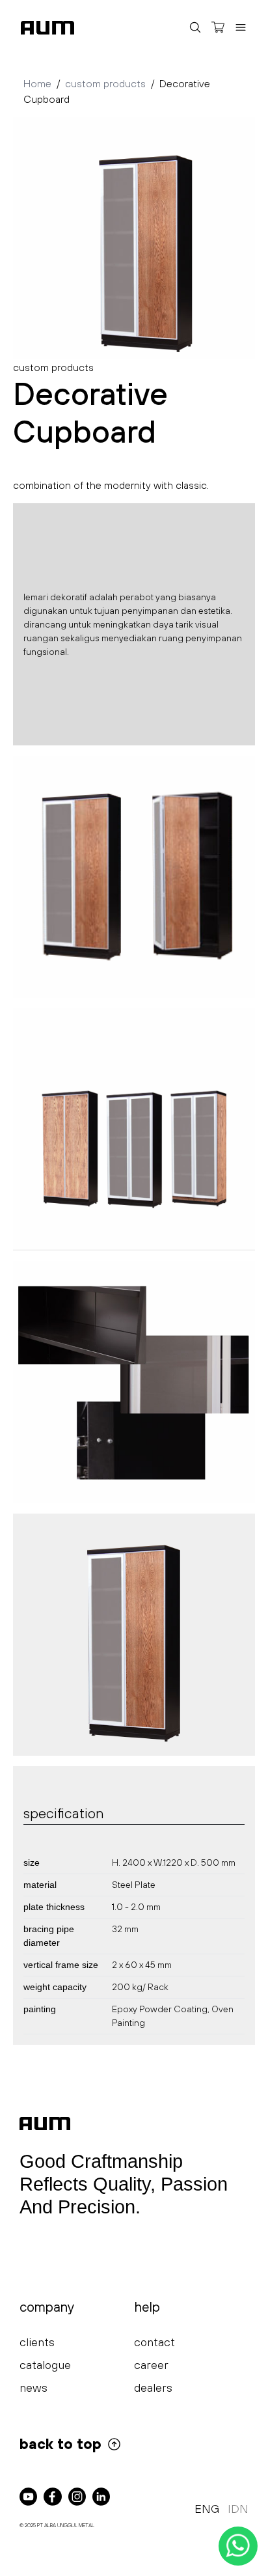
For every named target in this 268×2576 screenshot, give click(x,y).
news (33, 2388)
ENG (207, 2509)
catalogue (45, 2365)
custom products (105, 83)
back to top (60, 2444)
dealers (153, 2388)
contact (154, 2342)
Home (37, 83)
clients (37, 2342)
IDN (238, 2509)
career (151, 2365)
